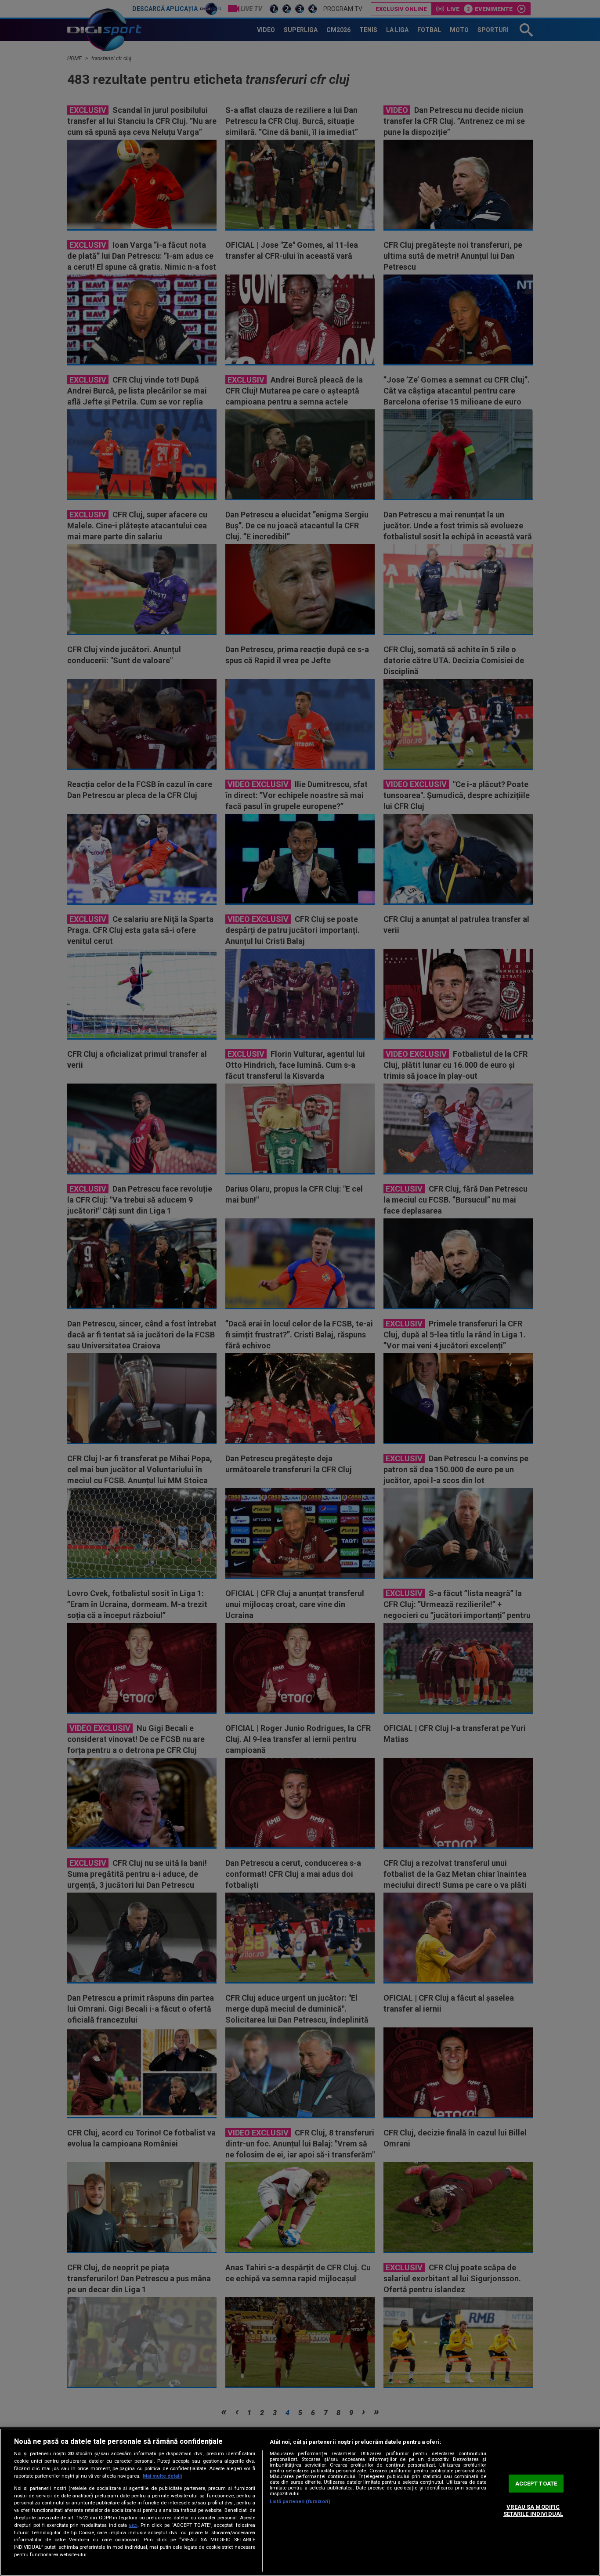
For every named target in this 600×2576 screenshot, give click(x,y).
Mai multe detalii (162, 2476)
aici (133, 2525)
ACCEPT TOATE (536, 2484)
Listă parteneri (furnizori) (300, 2502)
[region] (300, 2502)
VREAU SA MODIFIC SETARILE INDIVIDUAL (533, 2511)
